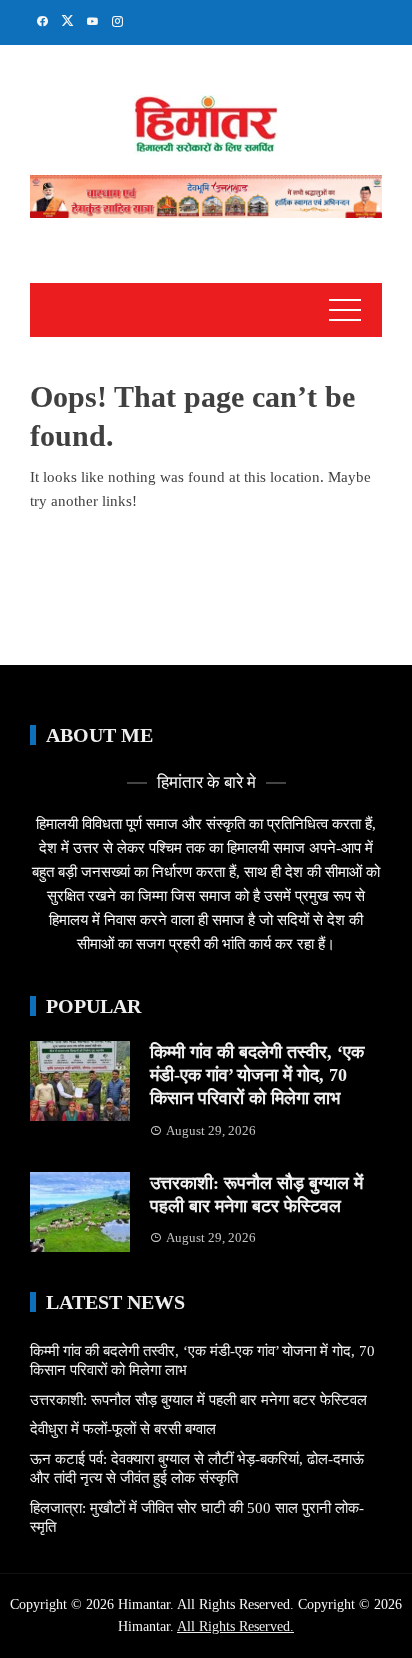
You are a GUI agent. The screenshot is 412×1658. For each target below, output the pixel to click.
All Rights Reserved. (235, 1626)
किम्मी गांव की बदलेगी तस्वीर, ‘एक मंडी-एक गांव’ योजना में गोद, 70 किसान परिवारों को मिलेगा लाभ (257, 1075)
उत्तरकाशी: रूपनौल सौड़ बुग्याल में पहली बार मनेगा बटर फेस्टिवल (198, 1400)
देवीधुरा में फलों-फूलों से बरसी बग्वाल (123, 1429)
